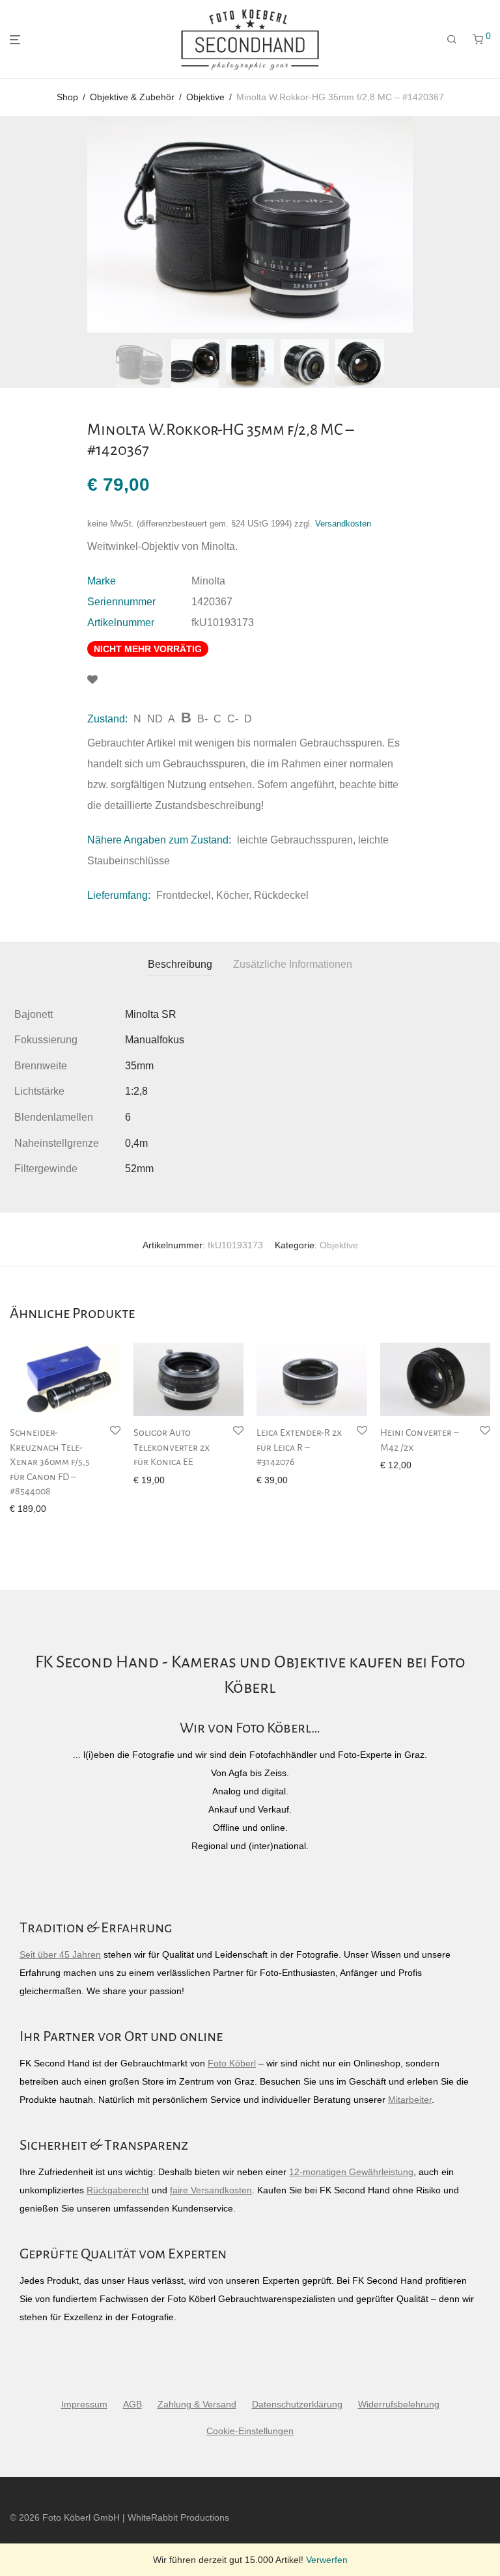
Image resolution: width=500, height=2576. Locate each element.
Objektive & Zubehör (132, 97)
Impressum (84, 2404)
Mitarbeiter (410, 2100)
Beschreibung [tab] (180, 964)
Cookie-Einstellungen (250, 2431)
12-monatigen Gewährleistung (351, 2172)
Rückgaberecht (118, 2190)
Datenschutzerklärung (297, 2404)
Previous (12, 225)
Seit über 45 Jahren (60, 1954)
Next (488, 225)
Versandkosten (343, 524)
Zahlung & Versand (197, 2404)
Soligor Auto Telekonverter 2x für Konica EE (172, 1447)
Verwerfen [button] (327, 2560)
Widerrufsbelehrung (399, 2404)
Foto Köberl (232, 2063)
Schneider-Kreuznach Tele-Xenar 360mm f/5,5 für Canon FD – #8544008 (50, 1462)
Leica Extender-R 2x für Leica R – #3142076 (299, 1447)
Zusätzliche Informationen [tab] (293, 964)
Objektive (205, 97)
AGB (132, 2404)
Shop (67, 97)
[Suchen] (452, 40)
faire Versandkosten (211, 2190)
